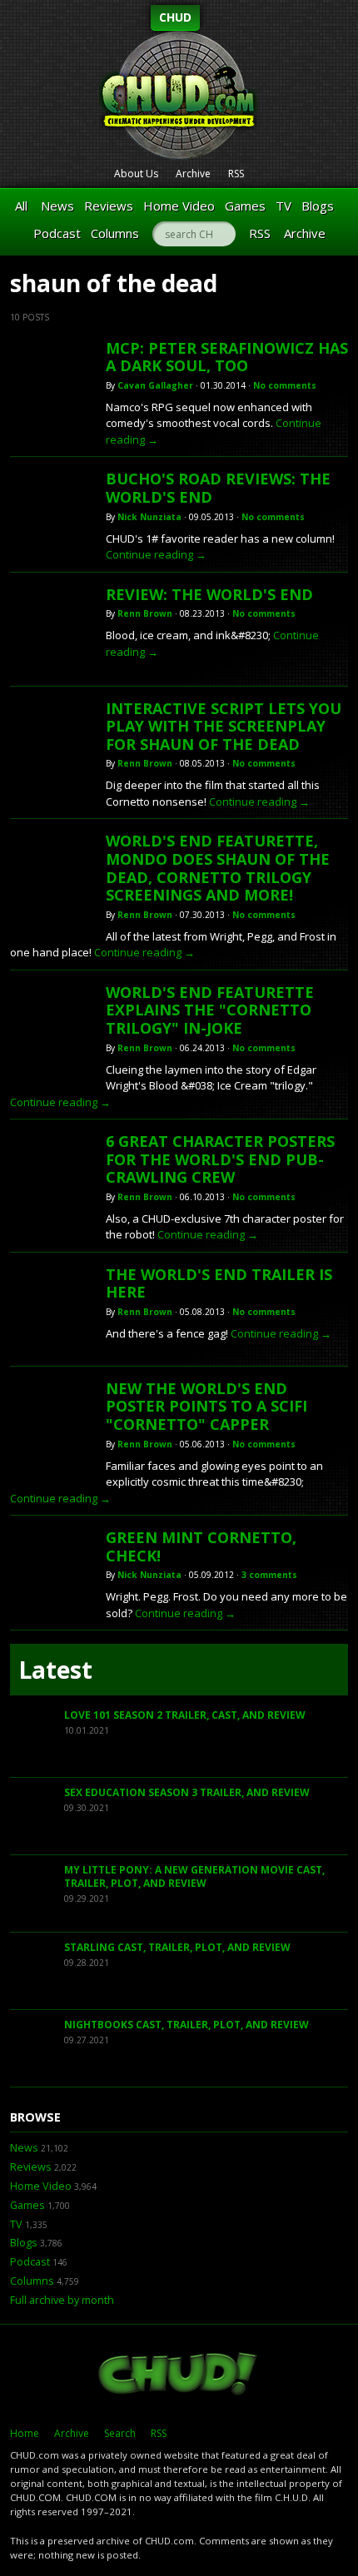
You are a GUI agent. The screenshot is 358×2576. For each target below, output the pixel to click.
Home (25, 2433)
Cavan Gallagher (155, 385)
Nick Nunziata (149, 517)
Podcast (57, 233)
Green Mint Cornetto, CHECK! (201, 1546)
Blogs (318, 206)
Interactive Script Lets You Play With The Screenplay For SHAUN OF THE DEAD (224, 726)
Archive (193, 174)
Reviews (109, 206)
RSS (236, 174)
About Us (136, 174)
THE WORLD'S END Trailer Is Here (219, 1283)
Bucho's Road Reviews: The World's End (218, 488)
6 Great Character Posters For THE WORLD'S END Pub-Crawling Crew (220, 1159)
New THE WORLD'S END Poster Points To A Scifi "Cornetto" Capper (206, 1406)
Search (120, 2433)
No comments (285, 385)
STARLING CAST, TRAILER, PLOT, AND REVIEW (177, 1947)
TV (283, 206)
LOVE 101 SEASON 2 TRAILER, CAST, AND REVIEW (185, 1715)
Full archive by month (62, 2300)
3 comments (269, 1575)
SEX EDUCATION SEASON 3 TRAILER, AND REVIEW (187, 1792)
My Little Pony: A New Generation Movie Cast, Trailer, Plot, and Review (194, 1876)
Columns (115, 233)
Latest (55, 1670)
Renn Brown (145, 613)
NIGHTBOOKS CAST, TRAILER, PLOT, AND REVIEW (186, 2025)
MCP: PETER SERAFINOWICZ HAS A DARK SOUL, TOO (227, 357)
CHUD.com (179, 2375)
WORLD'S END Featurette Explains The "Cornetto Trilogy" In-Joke (210, 1010)
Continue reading (156, 554)
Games (245, 206)
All (21, 206)
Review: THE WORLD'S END (209, 594)
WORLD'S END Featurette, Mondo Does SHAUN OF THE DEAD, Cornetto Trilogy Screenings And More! (218, 868)
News (57, 206)
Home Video (179, 206)
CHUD (175, 17)
